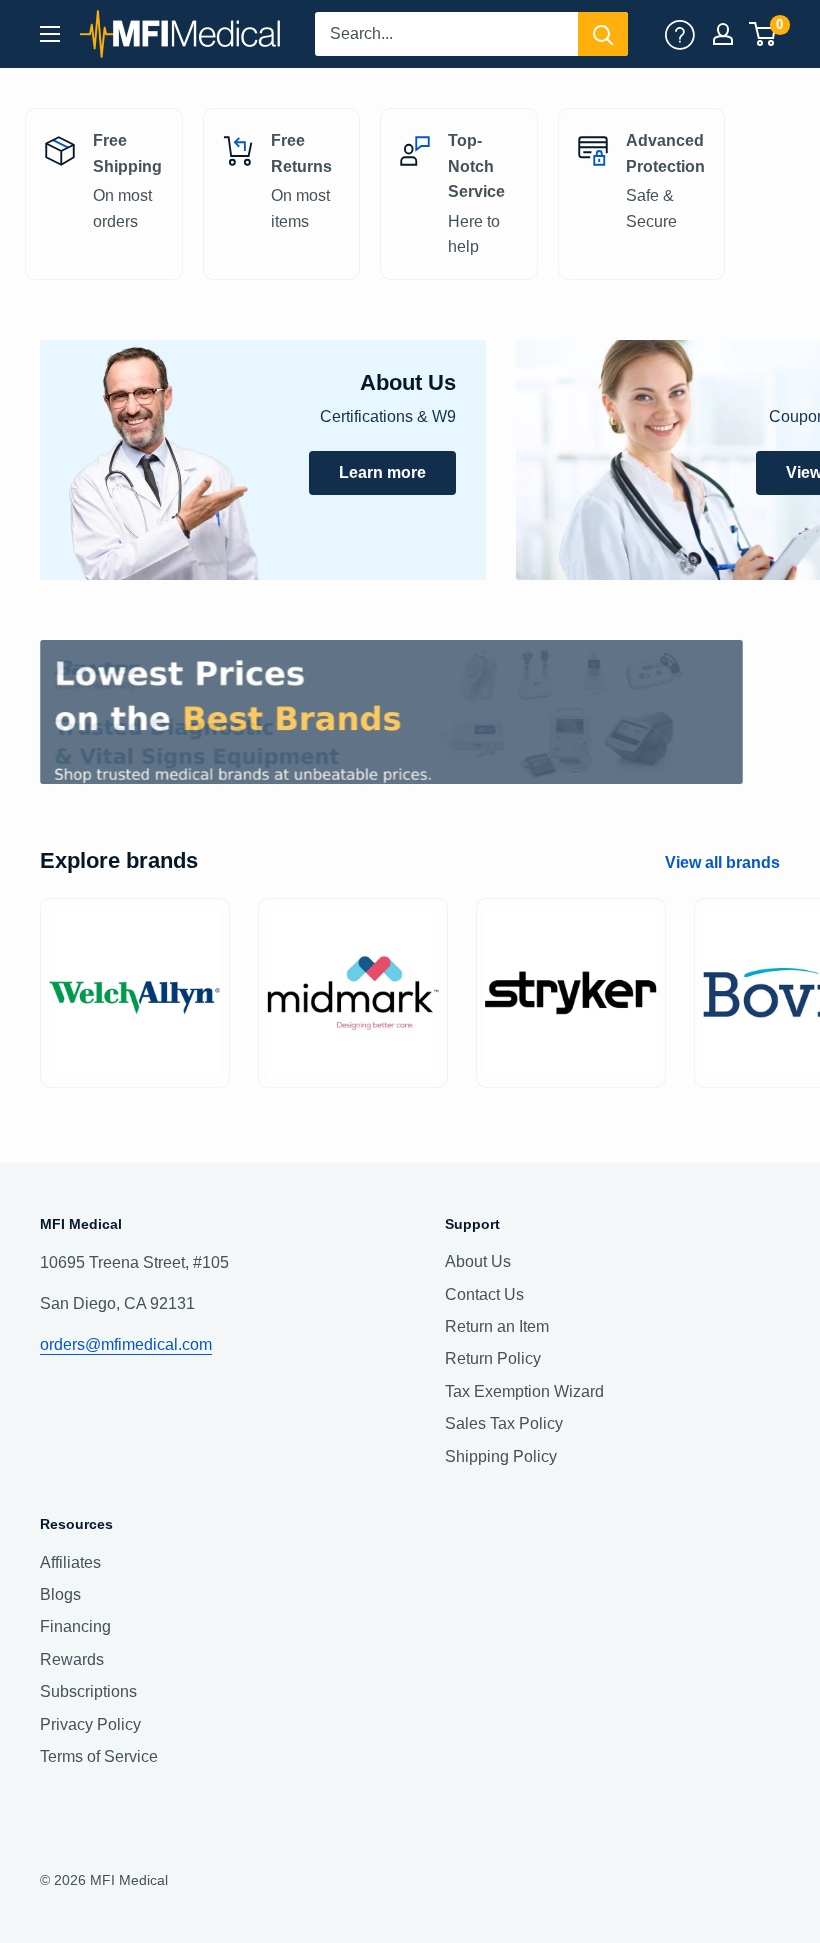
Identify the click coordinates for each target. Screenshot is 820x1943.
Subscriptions (88, 1691)
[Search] (603, 34)
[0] (763, 34)
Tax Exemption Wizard (524, 1391)
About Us (478, 1261)
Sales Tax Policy (504, 1423)
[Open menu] (50, 34)
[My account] (680, 34)
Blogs (60, 1594)
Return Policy (493, 1358)
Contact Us (484, 1294)
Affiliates (70, 1562)
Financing (75, 1626)
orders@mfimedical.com (126, 1344)
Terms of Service (99, 1756)
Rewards (72, 1659)
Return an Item (497, 1326)
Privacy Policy (90, 1724)
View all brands (724, 862)
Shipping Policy (501, 1456)
